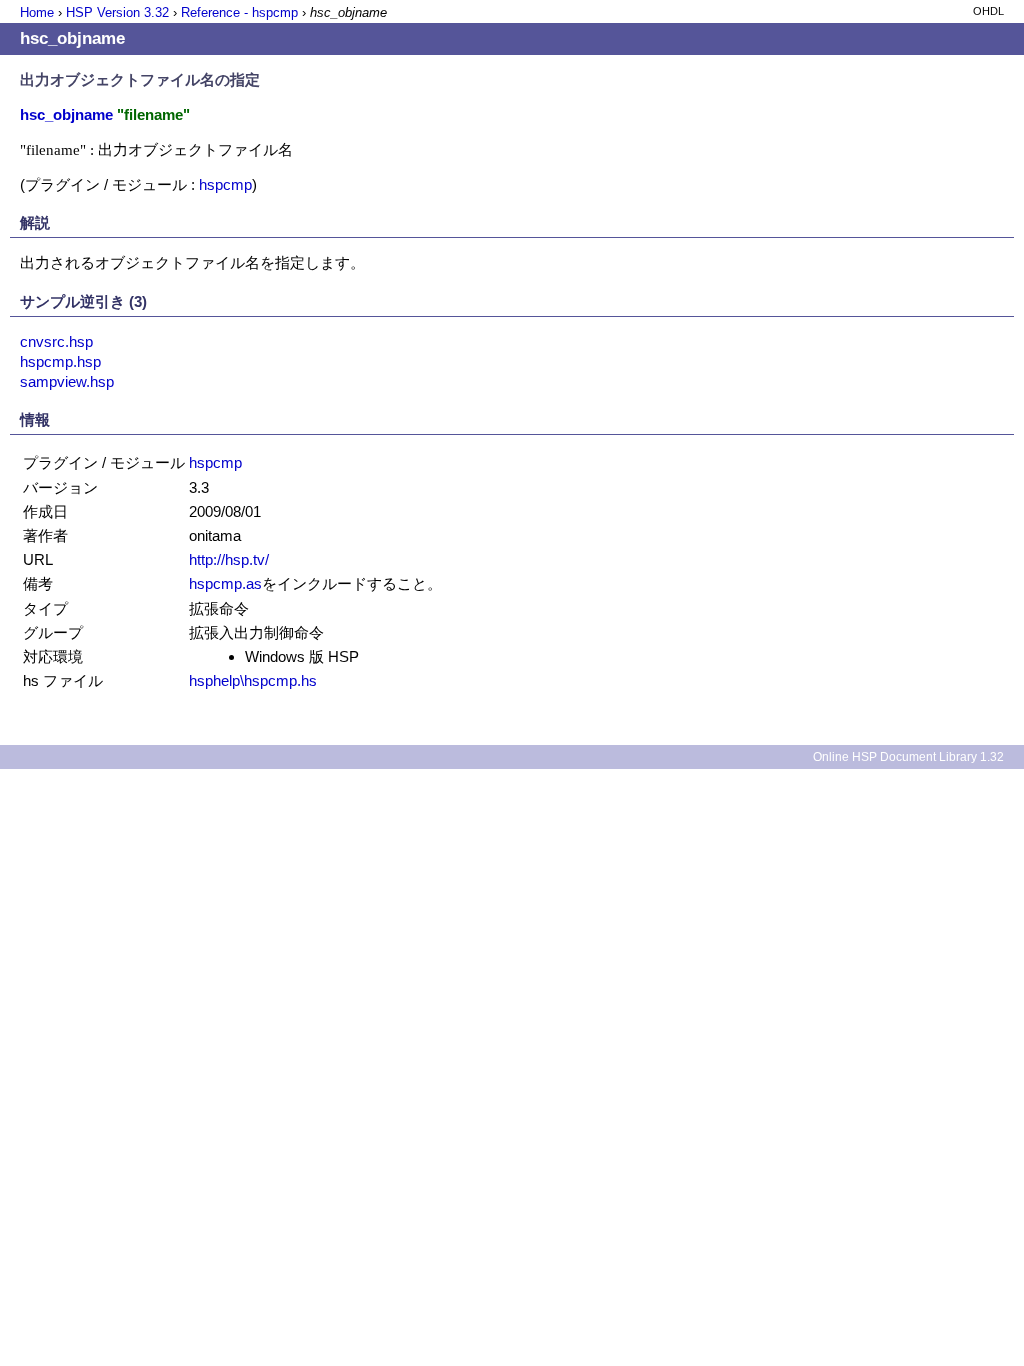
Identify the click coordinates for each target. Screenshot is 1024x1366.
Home (37, 12)
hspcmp (225, 184)
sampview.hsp (67, 381)
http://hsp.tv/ (229, 559)
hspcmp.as (225, 583)
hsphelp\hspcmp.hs (253, 680)
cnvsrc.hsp (56, 341)
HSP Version (117, 12)
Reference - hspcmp (239, 12)
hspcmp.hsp (60, 361)
